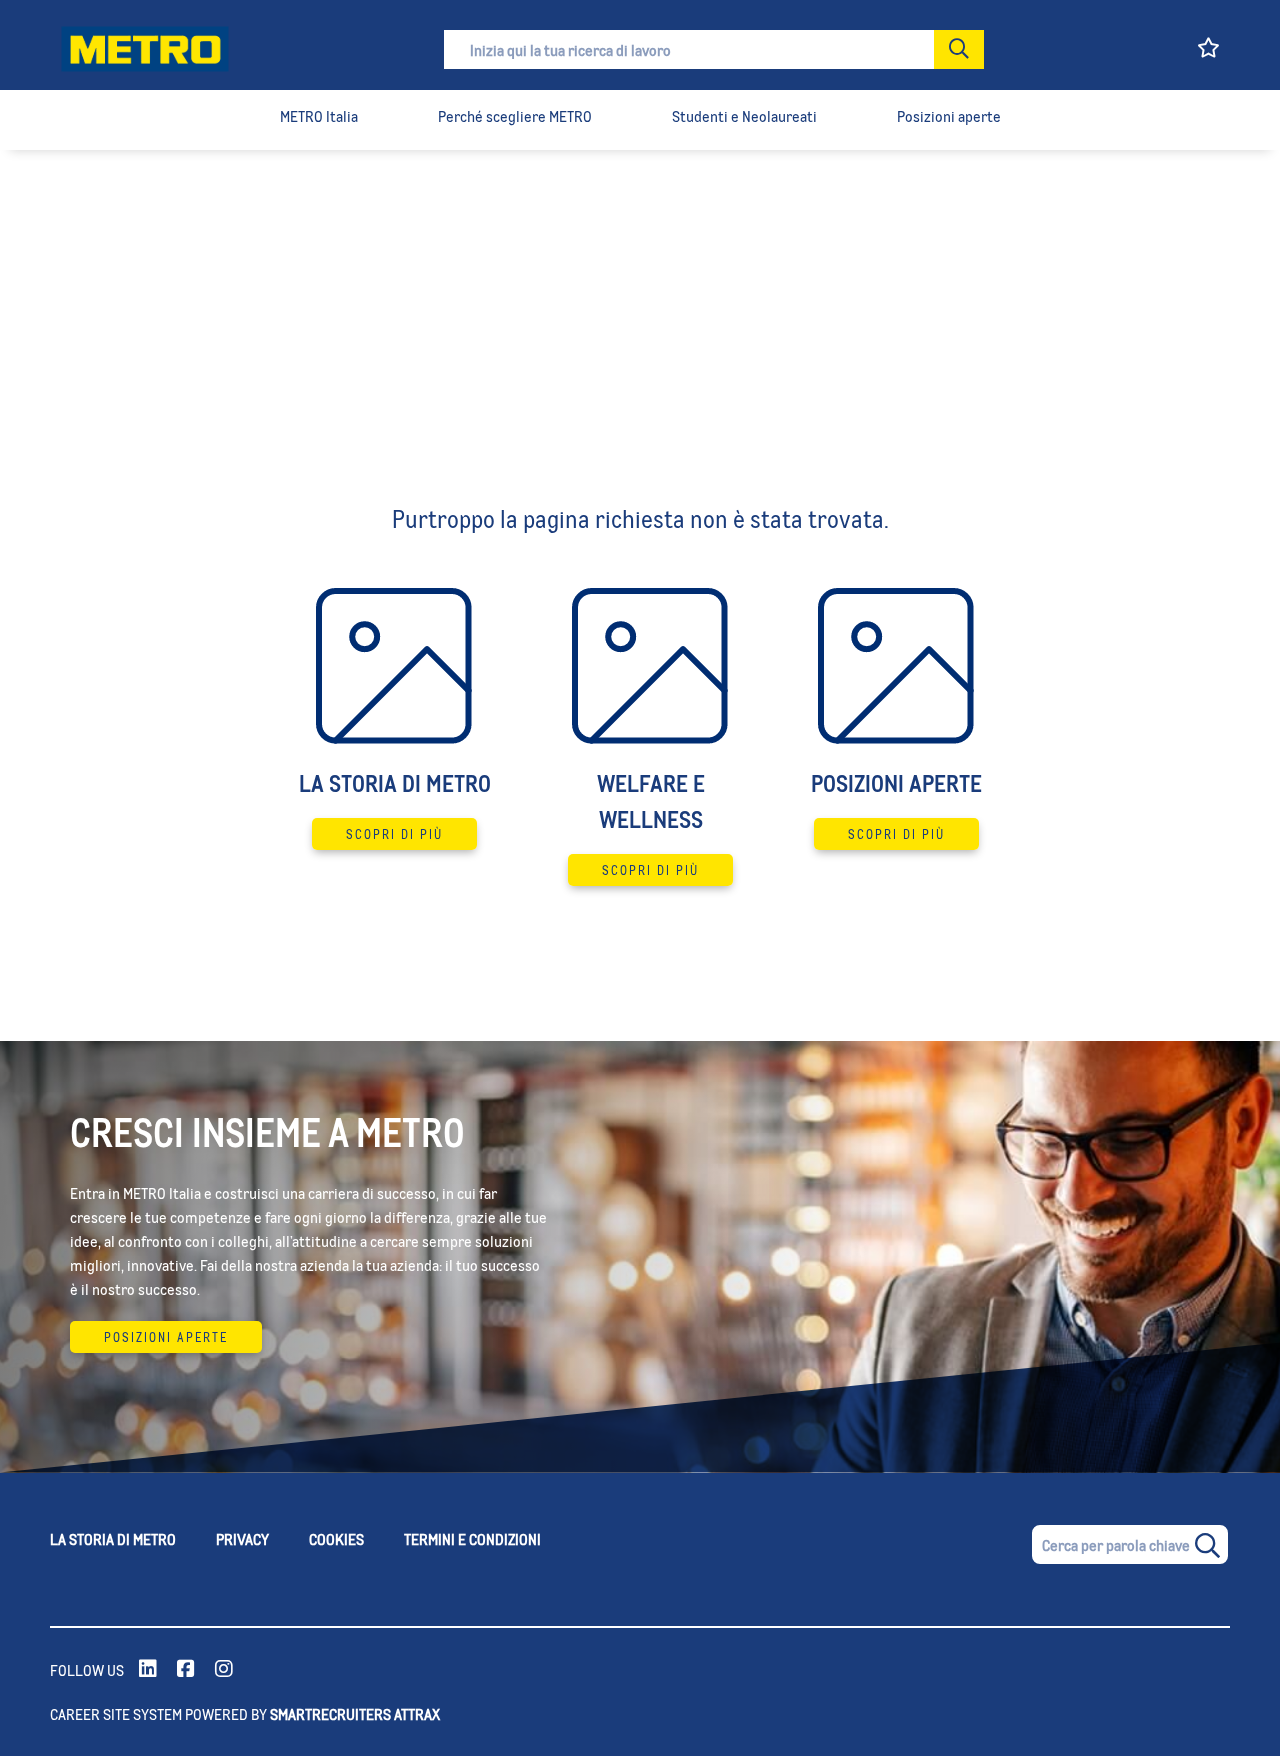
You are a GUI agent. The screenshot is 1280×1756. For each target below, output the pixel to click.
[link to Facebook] (186, 1670)
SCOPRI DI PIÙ (394, 834)
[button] (959, 49)
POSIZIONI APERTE (166, 1337)
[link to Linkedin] (148, 1670)
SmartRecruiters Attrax (355, 1713)
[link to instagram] (224, 1670)
